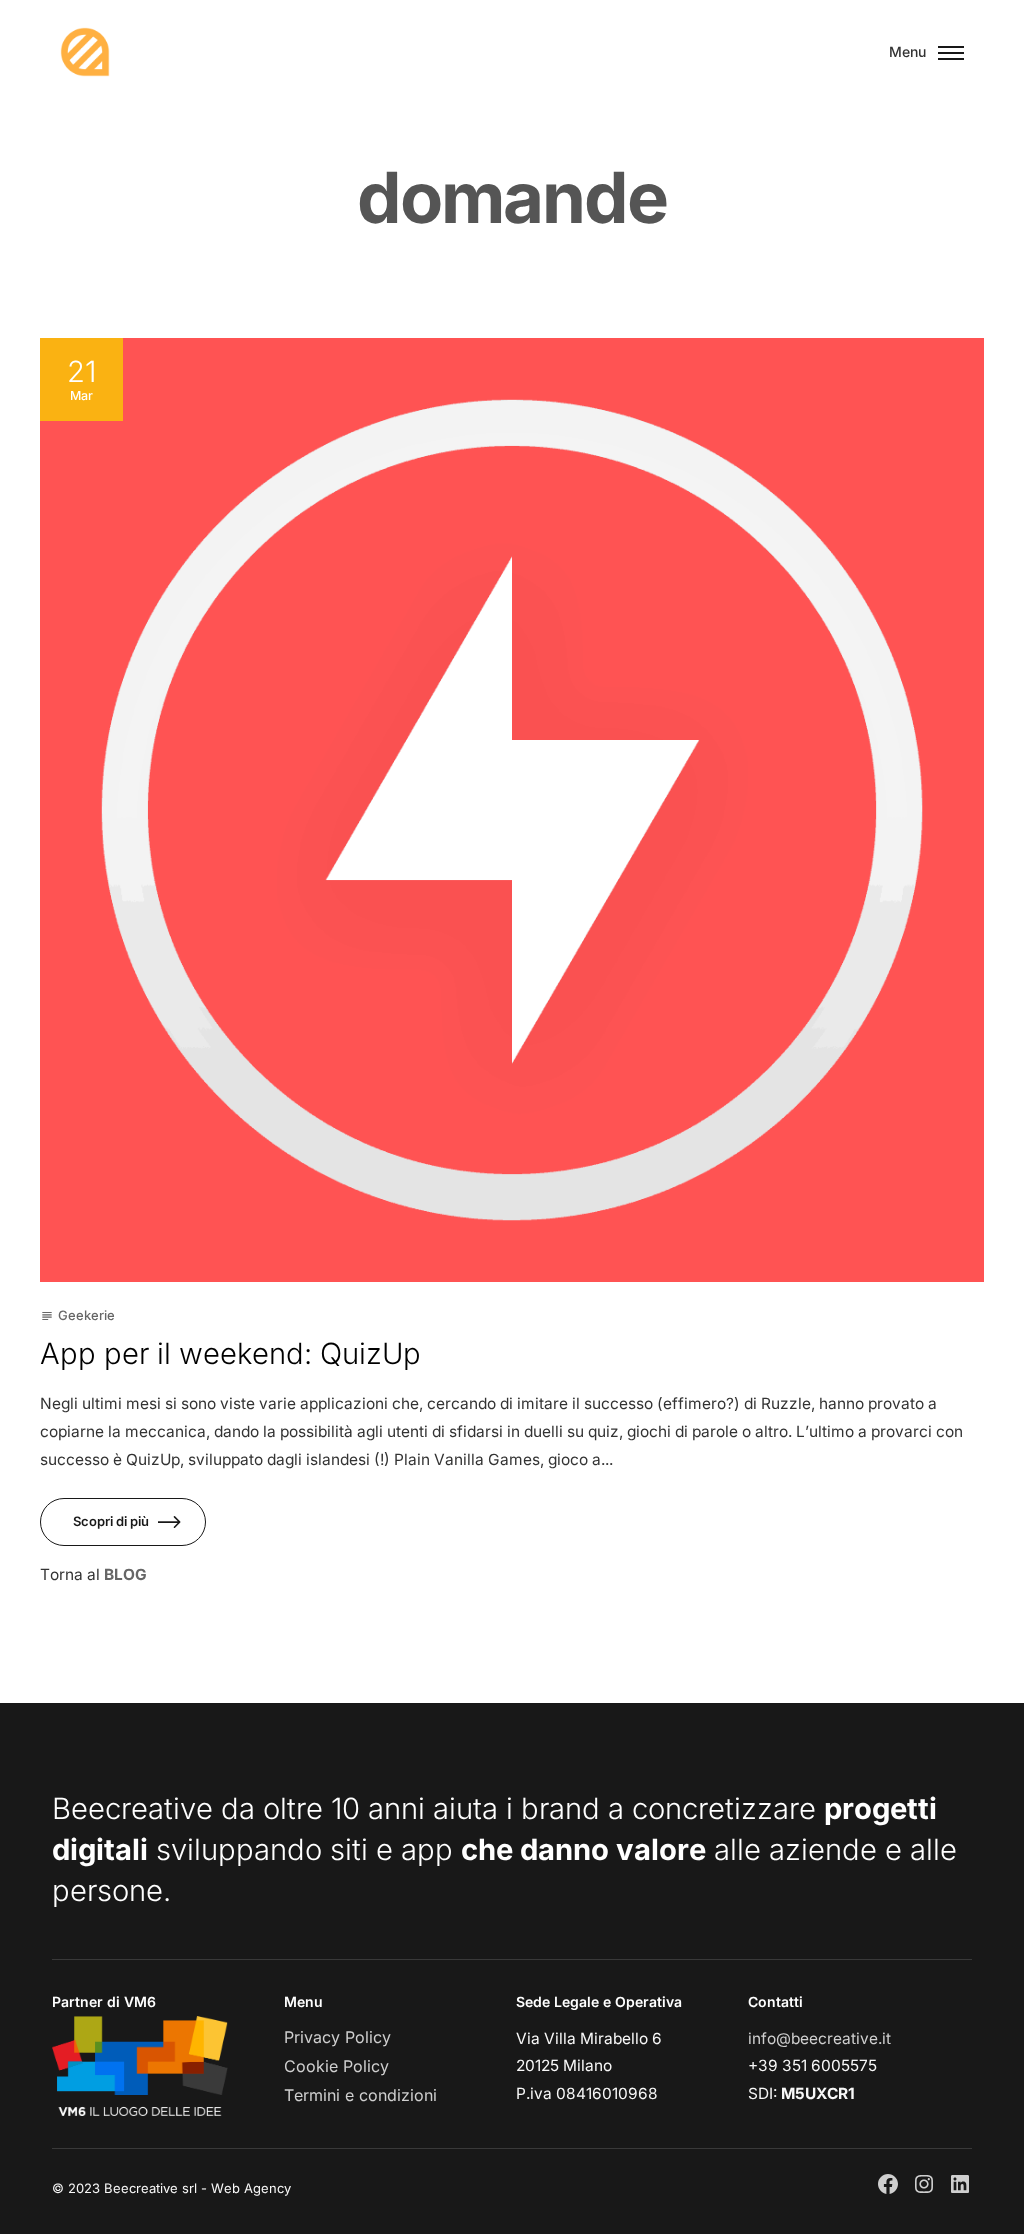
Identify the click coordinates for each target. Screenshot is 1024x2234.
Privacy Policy (337, 2037)
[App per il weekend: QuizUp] (512, 810)
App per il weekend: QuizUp (230, 1353)
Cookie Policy (336, 2066)
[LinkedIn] (960, 2184)
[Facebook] (888, 2184)
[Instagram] (924, 2184)
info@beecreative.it (819, 2038)
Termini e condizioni (360, 2095)
